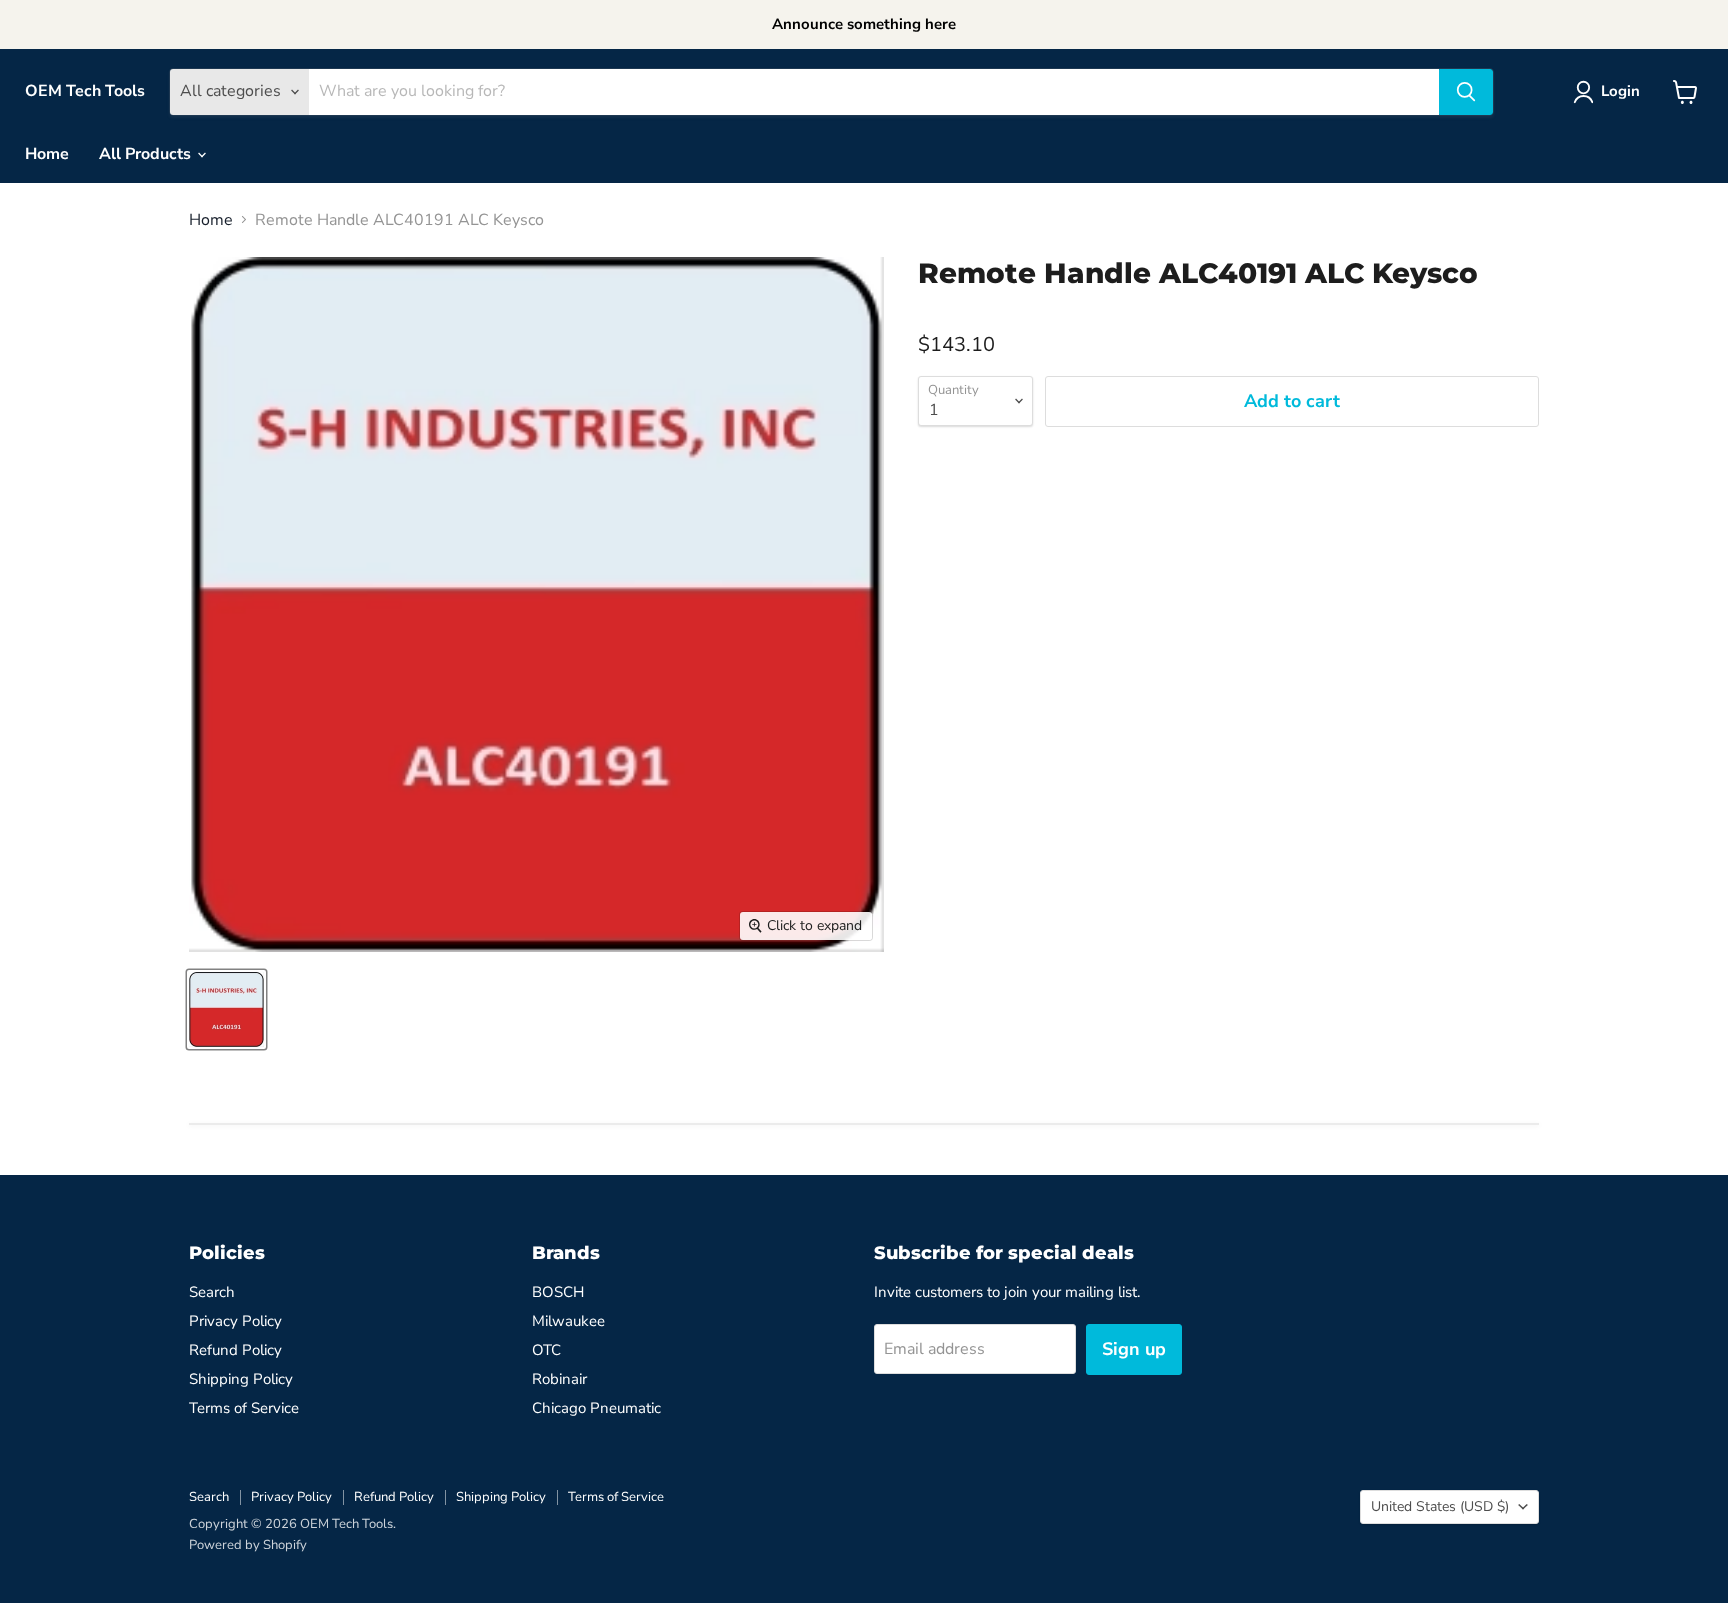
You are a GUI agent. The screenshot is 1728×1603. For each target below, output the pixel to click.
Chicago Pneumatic (596, 1408)
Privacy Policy (235, 1321)
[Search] (1466, 92)
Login (1620, 91)
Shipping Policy (241, 1379)
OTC (546, 1350)
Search (212, 1292)
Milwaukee (568, 1321)
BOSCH (558, 1292)
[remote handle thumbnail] (226, 1009)
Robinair (559, 1379)
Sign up (1134, 1349)
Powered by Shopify (248, 1545)
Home (47, 154)
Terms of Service (244, 1408)
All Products (147, 154)
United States (1440, 1506)
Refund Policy (235, 1350)
